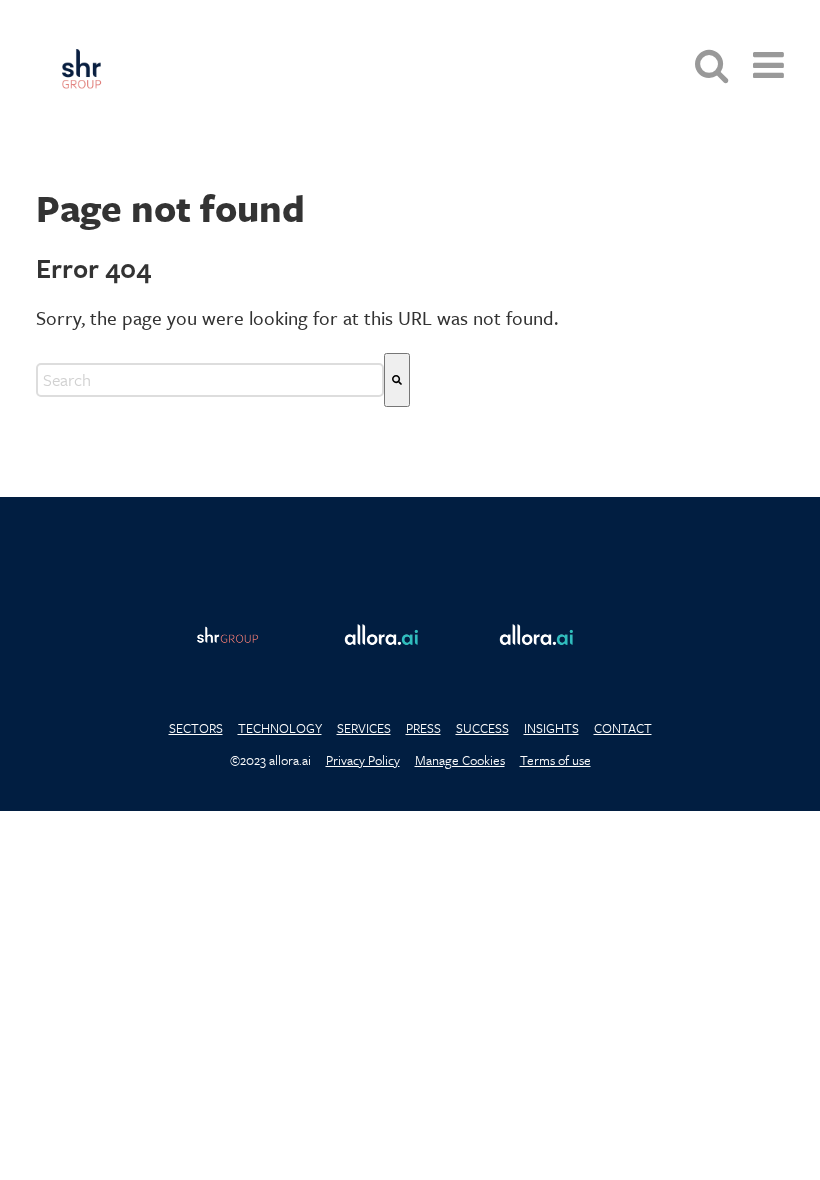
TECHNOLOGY (280, 728)
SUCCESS (482, 728)
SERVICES (364, 728)
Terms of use (555, 760)
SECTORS (196, 728)
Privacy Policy (363, 760)
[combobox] (210, 380)
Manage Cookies (460, 760)
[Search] (397, 380)
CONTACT (623, 728)
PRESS (423, 728)
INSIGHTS (551, 728)
